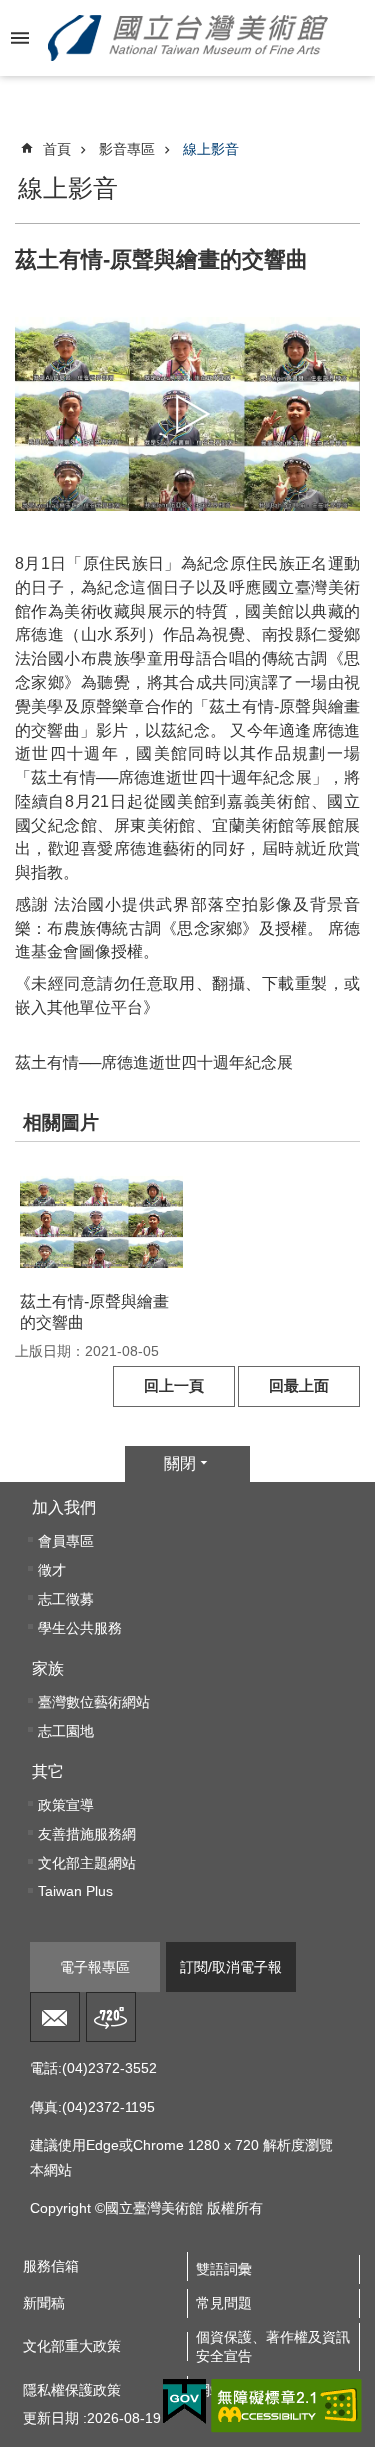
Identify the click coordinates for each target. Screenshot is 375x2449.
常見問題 (224, 2303)
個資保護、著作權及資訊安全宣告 (273, 2346)
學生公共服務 (80, 1628)
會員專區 (66, 1541)
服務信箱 (55, 2017)
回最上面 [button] (299, 1386)
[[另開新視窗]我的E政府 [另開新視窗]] (184, 2402)
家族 (48, 1668)
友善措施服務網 (87, 1834)
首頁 (57, 149)
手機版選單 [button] (20, 38)
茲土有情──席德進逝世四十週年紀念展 (154, 1062)
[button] (101, 1221)
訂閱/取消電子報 (231, 1967)
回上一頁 (174, 1386)
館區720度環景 (111, 2017)
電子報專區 (95, 1967)
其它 (48, 1771)
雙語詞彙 (224, 2269)
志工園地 (66, 1731)
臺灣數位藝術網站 (94, 1702)
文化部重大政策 (72, 2346)
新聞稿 (44, 2303)
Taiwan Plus (75, 1891)
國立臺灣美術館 (188, 38)
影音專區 (127, 149)
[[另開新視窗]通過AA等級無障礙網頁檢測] (286, 2406)
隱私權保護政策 (72, 2390)
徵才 (52, 1570)
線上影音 (211, 149)
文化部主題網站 (87, 1863)
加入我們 (64, 1507)
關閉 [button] (180, 1463)
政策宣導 (66, 1805)
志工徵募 (66, 1599)
